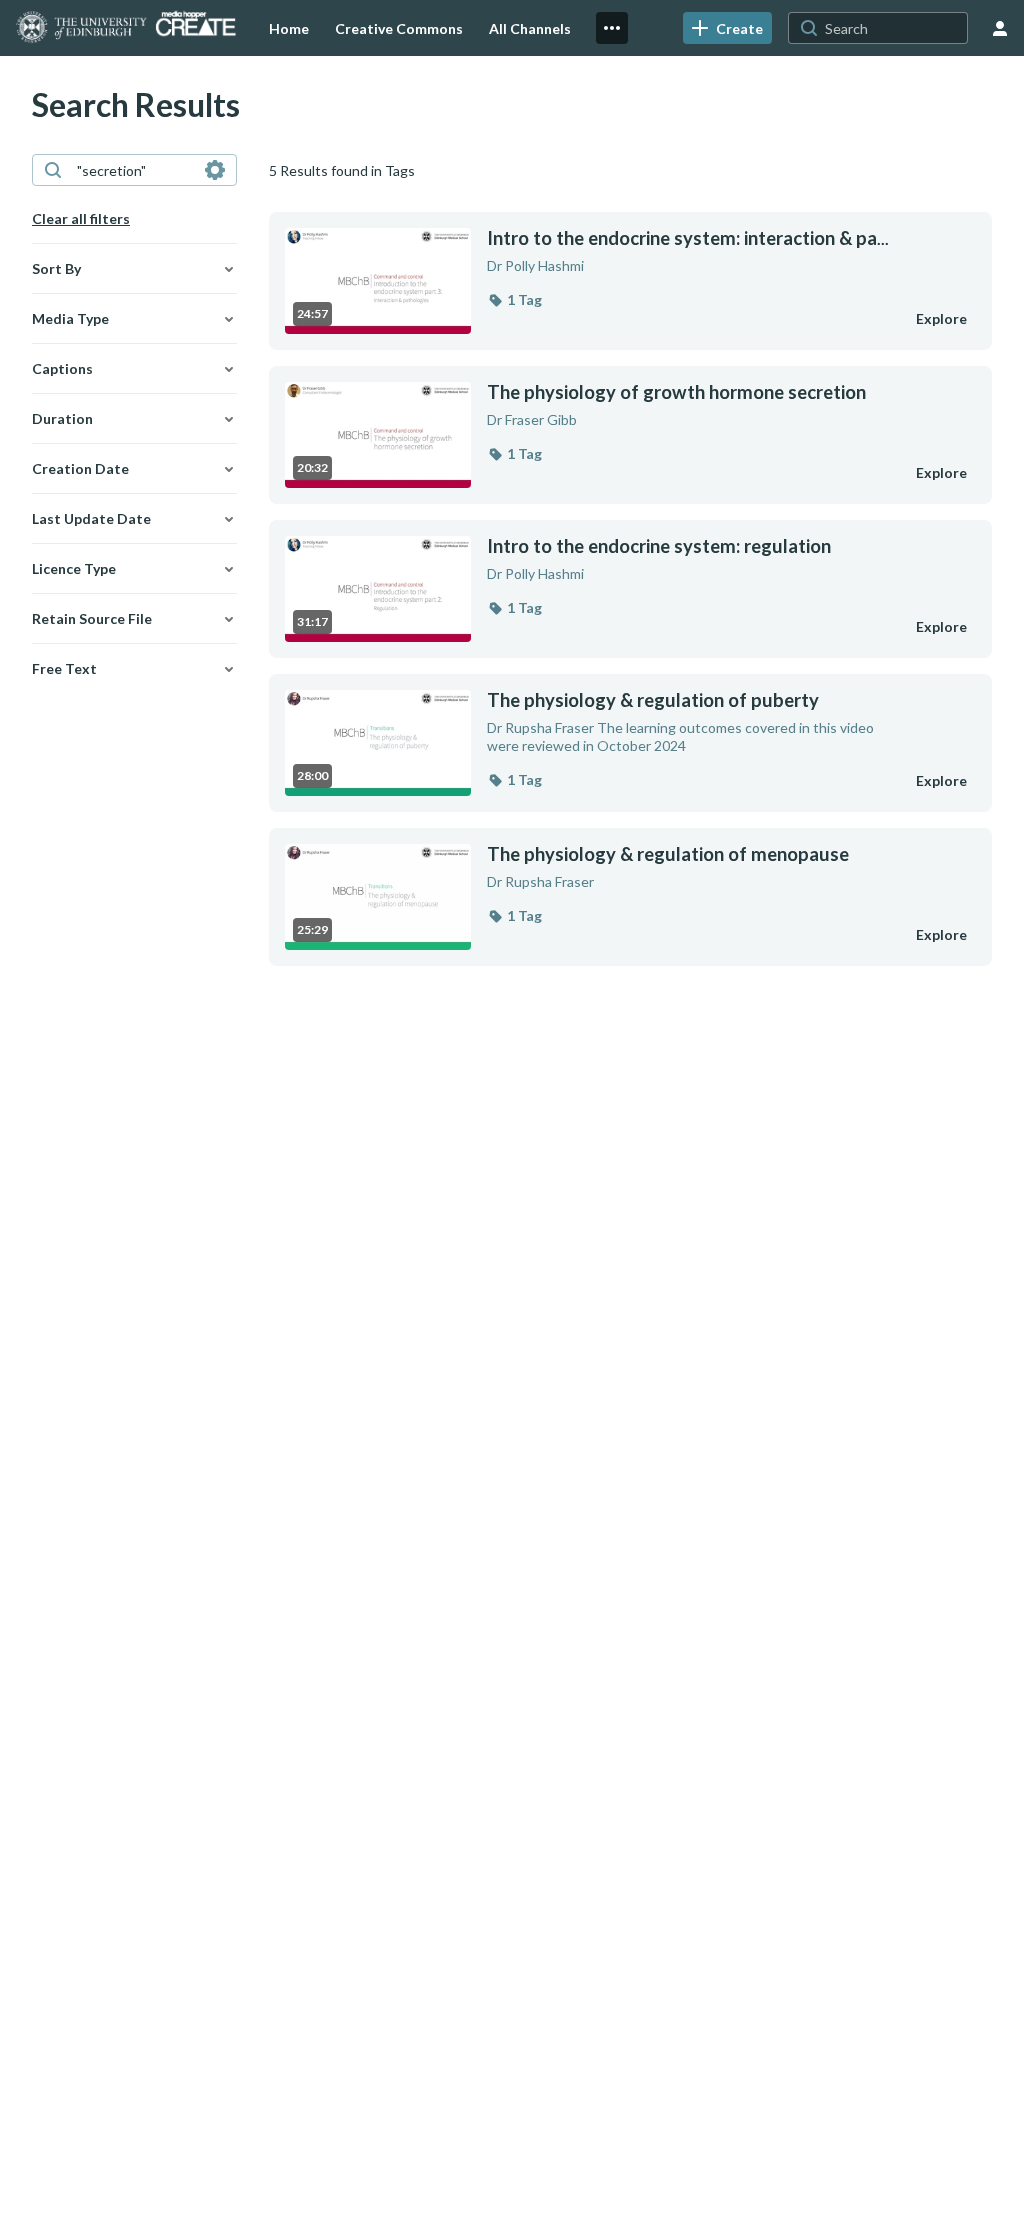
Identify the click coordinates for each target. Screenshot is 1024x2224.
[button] (514, 300)
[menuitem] (289, 28)
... (688, 238)
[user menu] (1000, 28)
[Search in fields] (215, 170)
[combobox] (133, 170)
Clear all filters (81, 218)
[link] (727, 28)
